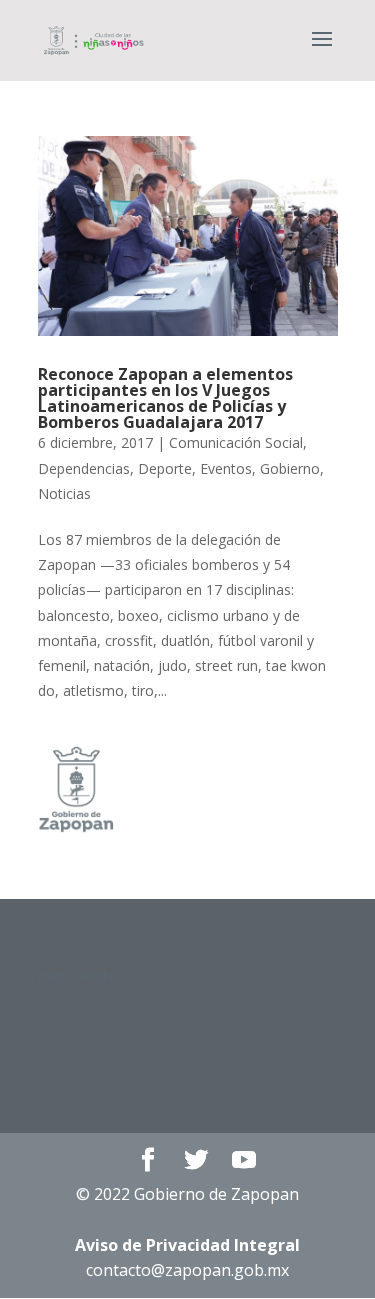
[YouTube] (244, 1160)
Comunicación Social (236, 442)
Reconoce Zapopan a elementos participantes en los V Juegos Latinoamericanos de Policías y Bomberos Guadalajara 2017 (165, 398)
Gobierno (290, 468)
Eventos (226, 468)
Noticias (64, 493)
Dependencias (84, 468)
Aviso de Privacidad (187, 1245)
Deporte (165, 468)
